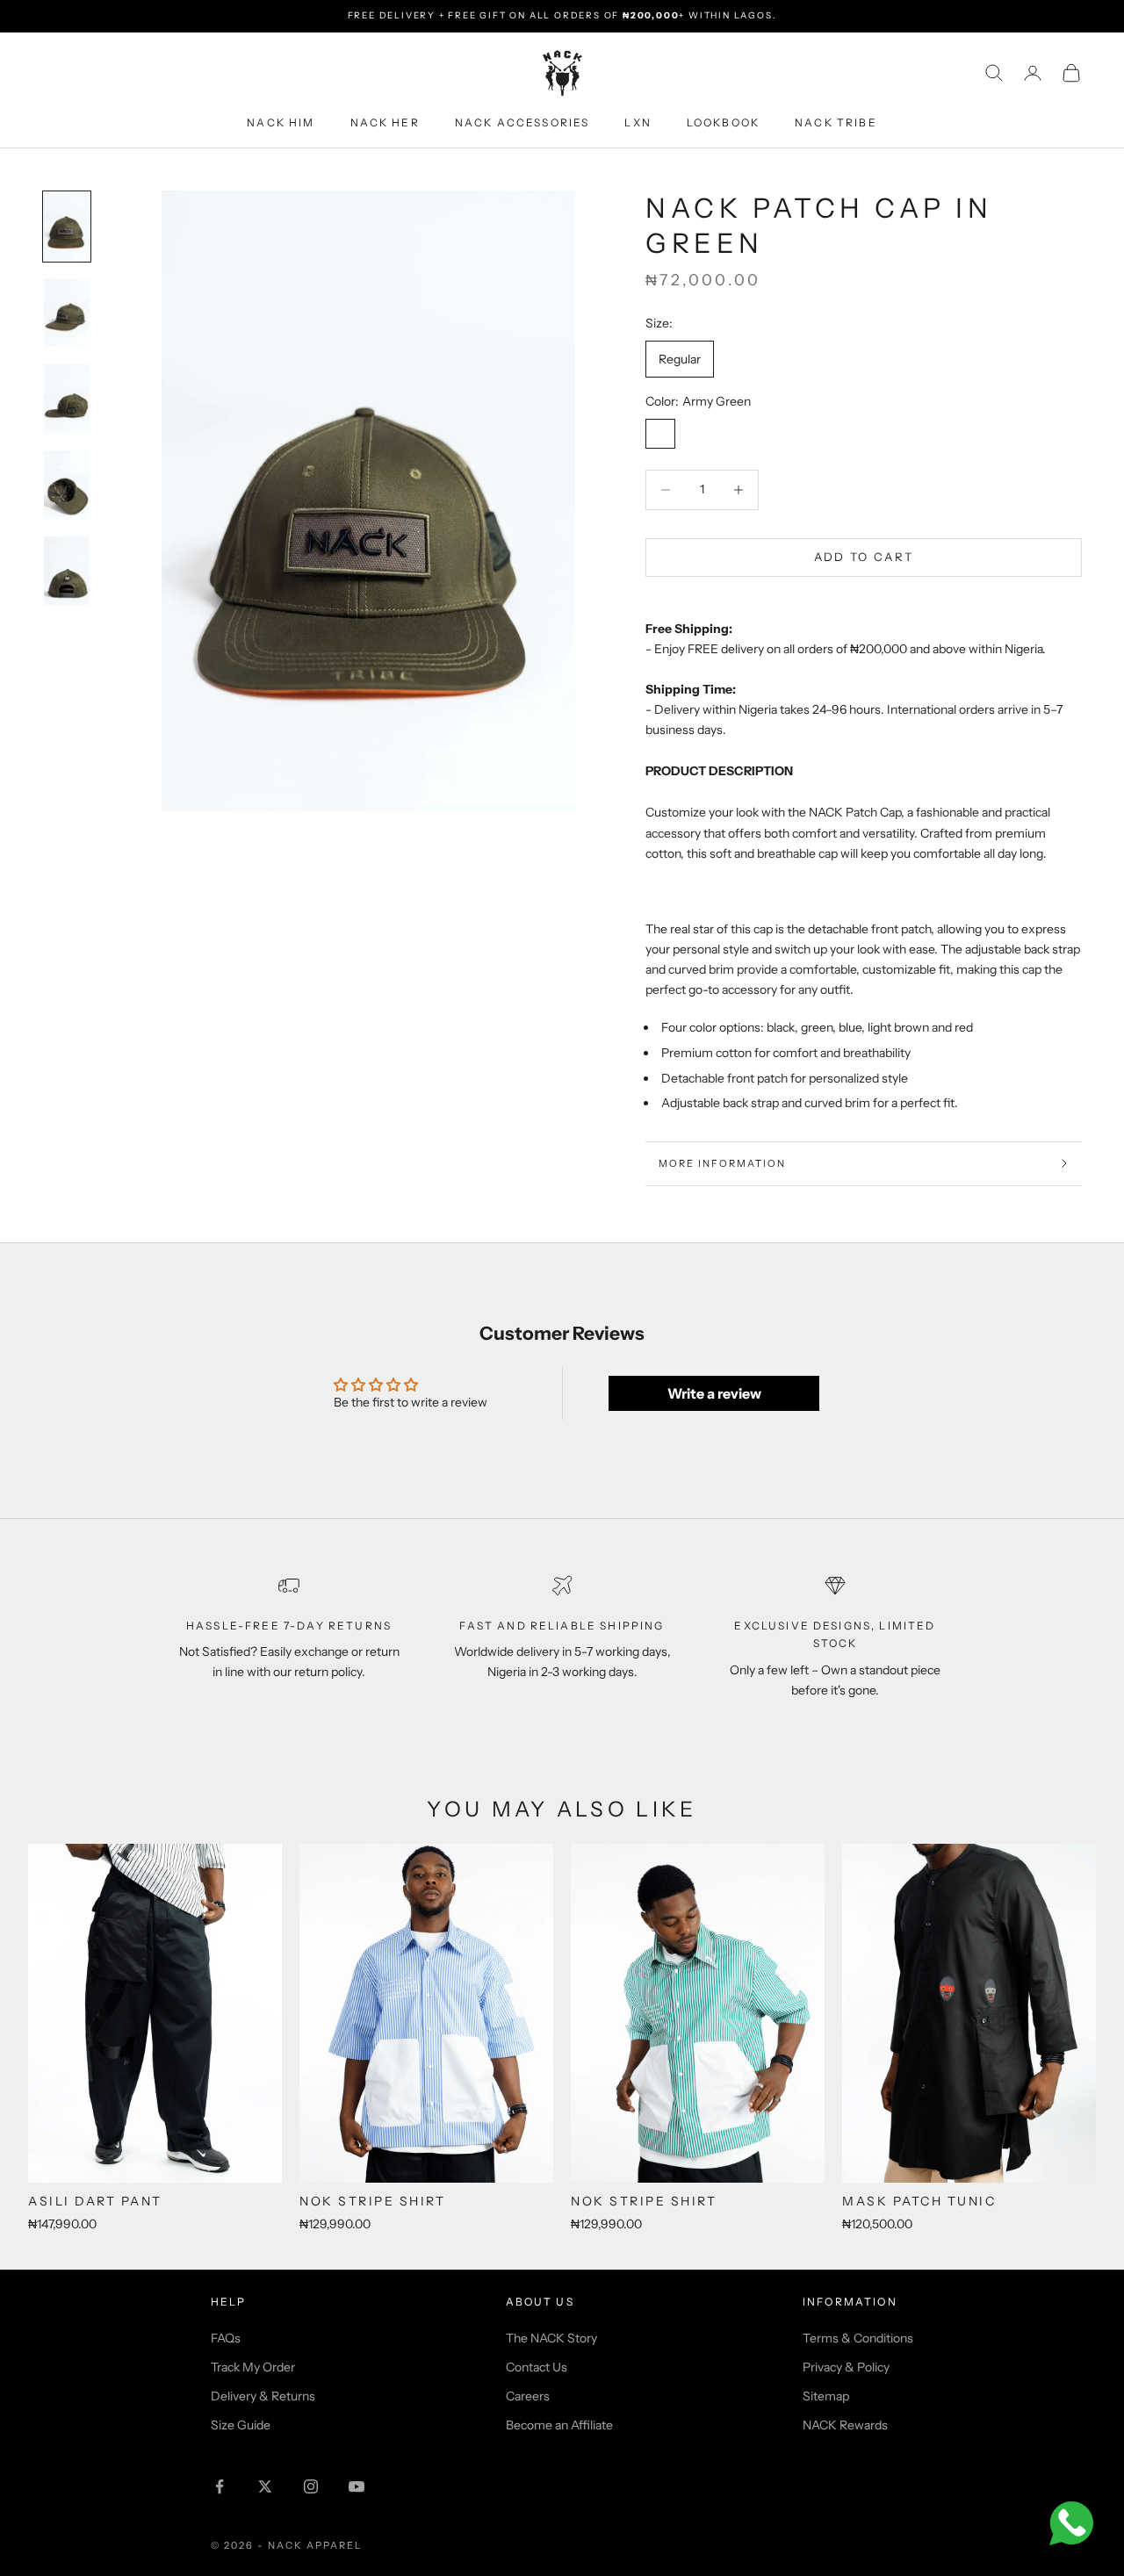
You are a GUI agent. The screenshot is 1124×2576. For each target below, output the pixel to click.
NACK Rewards (845, 2425)
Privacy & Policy (846, 2367)
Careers (528, 2396)
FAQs (226, 2338)
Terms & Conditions (858, 2338)
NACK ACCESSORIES (522, 122)
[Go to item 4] (67, 485)
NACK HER (385, 122)
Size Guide (241, 2425)
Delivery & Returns (263, 2396)
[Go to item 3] (67, 399)
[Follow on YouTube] (357, 2486)
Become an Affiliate (559, 2425)
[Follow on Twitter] (265, 2486)
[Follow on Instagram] (311, 2486)
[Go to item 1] (67, 227)
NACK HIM (281, 122)
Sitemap (826, 2396)
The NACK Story (551, 2338)
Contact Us (537, 2367)
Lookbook (723, 122)
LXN (638, 122)
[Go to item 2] (67, 313)
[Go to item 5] (67, 571)
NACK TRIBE (836, 122)
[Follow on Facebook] (220, 2486)
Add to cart (864, 557)
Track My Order (253, 2367)
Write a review (714, 1393)
